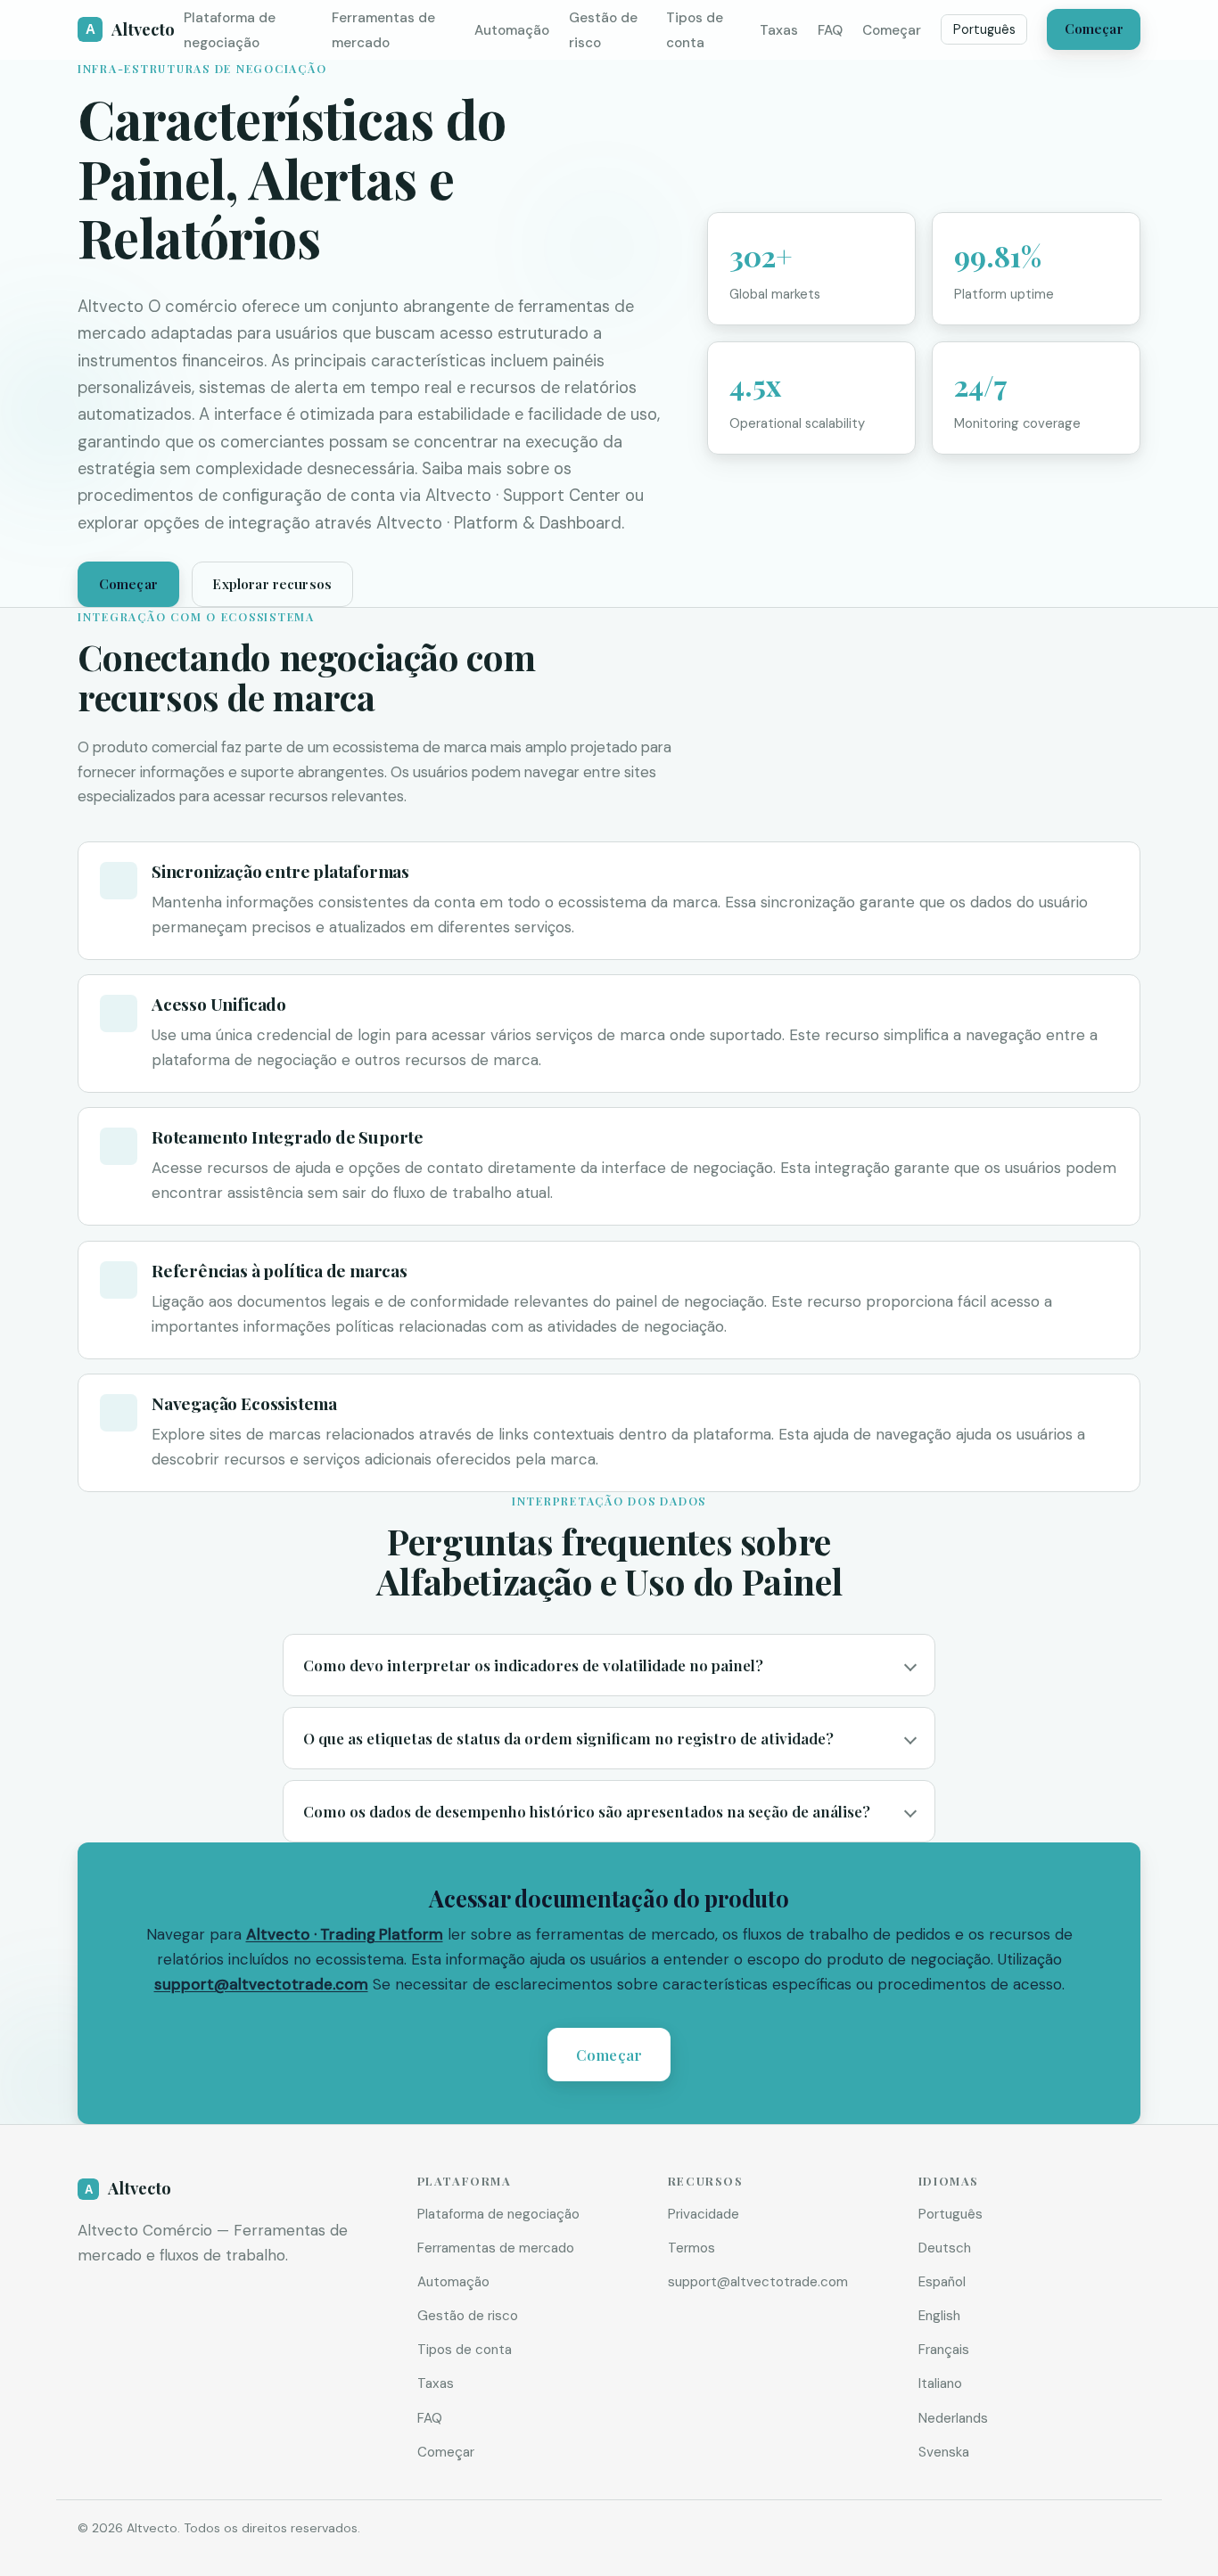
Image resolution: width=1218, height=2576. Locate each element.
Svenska (944, 2452)
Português (984, 29)
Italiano (940, 2383)
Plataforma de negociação (498, 2214)
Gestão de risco (468, 2316)
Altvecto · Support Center (523, 496)
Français (944, 2350)
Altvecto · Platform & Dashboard (499, 523)
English (939, 2316)
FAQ (830, 30)
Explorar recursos (272, 584)
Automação (512, 30)
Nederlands (953, 2418)
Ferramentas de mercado (496, 2248)
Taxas (779, 30)
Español (942, 2282)
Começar (892, 30)
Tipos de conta (465, 2350)
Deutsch (945, 2248)
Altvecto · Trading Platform (345, 1934)
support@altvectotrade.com (261, 1984)
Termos (691, 2248)
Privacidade (704, 2214)
